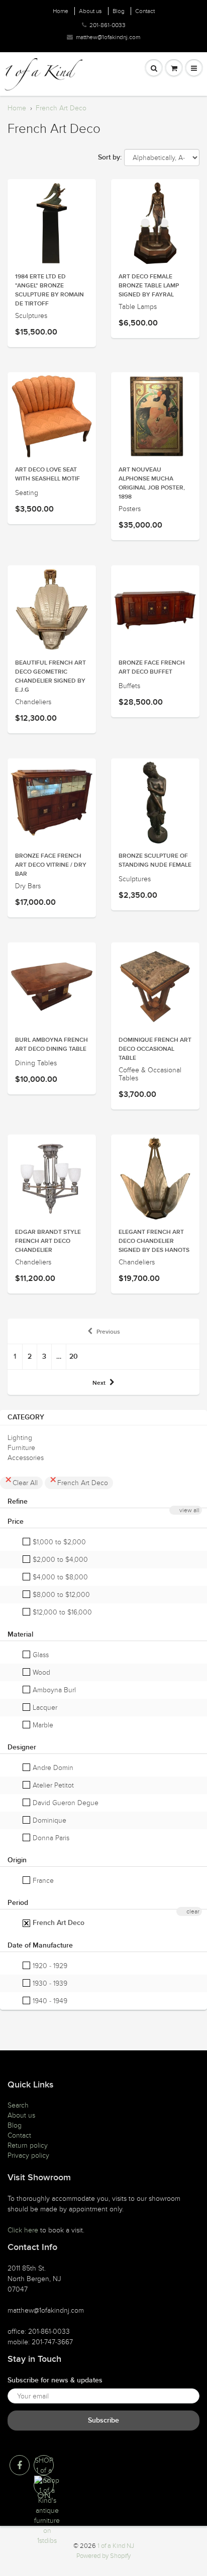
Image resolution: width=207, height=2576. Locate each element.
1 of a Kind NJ (116, 2546)
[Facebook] (20, 2465)
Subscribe (103, 2421)
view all (189, 1510)
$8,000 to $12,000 (60, 1595)
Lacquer (44, 1708)
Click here (23, 2230)
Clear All (25, 1483)
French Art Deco (61, 108)
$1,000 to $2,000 (58, 1542)
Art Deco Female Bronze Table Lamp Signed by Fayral (149, 286)
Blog (119, 11)
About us (90, 11)
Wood (40, 1672)
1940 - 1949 (49, 2001)
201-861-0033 (108, 25)
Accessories (26, 1458)
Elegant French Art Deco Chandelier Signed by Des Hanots (154, 1241)
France (42, 1881)
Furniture (21, 1448)
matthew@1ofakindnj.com (108, 37)
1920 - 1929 (49, 1966)
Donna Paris (50, 1838)
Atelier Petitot (52, 1785)
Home (61, 11)
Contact (145, 11)
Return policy (28, 2145)
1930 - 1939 (49, 1983)
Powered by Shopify (103, 2556)
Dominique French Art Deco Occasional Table (155, 1049)
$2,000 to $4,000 (59, 1560)
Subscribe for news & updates (55, 2380)
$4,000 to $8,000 (59, 1577)
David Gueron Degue (65, 1803)
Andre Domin (52, 1768)
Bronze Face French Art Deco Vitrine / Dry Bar (51, 865)
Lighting (20, 1438)
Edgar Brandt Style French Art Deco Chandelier (48, 1241)
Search (18, 2105)
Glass (40, 1655)
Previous (108, 1332)
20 (74, 1357)
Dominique (48, 1820)
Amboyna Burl (53, 1690)
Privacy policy (28, 2155)
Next (99, 1383)
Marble (42, 1725)
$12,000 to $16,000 (61, 1612)
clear (193, 1911)
